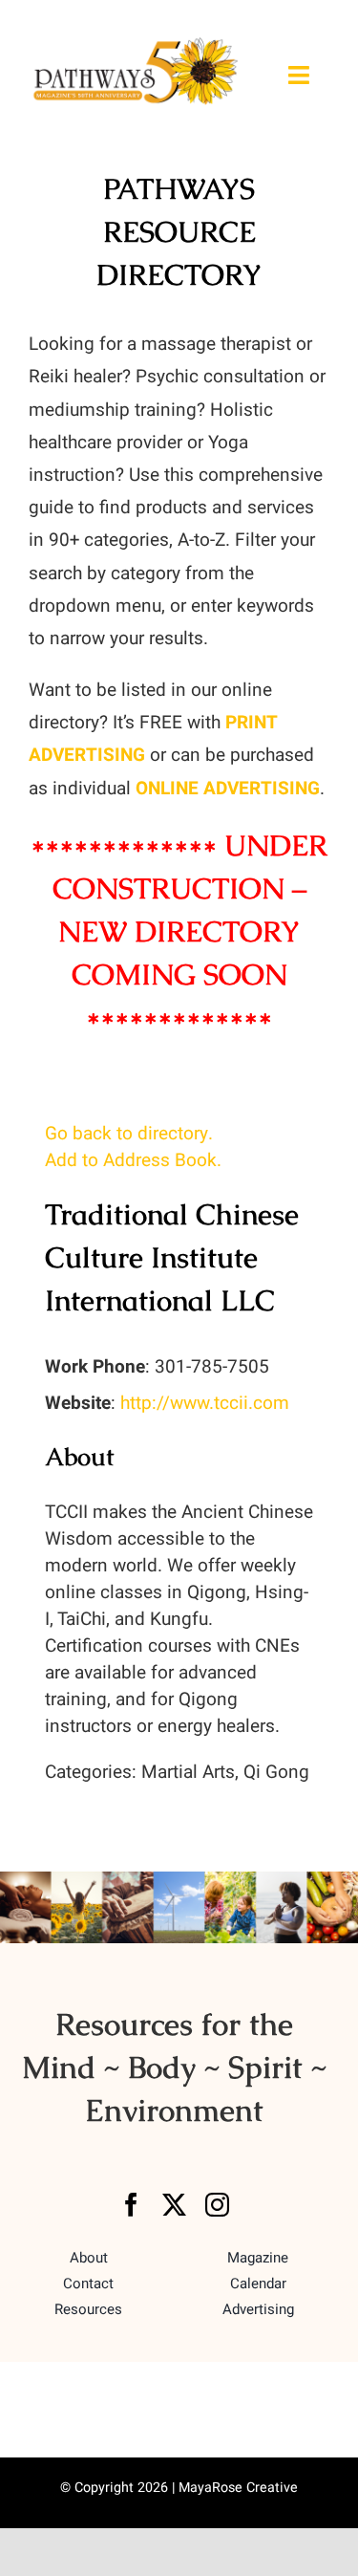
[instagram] (217, 2205)
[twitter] (174, 2205)
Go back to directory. (129, 1134)
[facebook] (131, 2205)
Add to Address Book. (133, 1160)
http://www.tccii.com (205, 1403)
